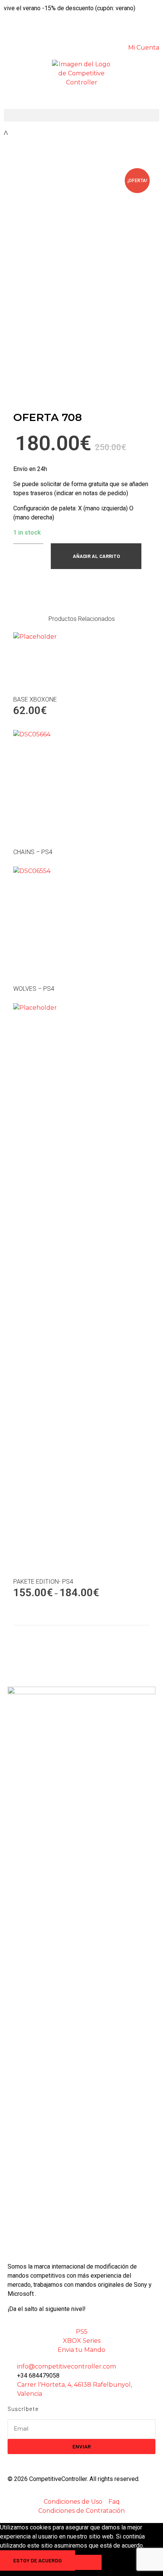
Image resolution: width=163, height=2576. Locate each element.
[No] (88, 2562)
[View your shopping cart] (6, 133)
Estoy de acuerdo (38, 2560)
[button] (81, 115)
